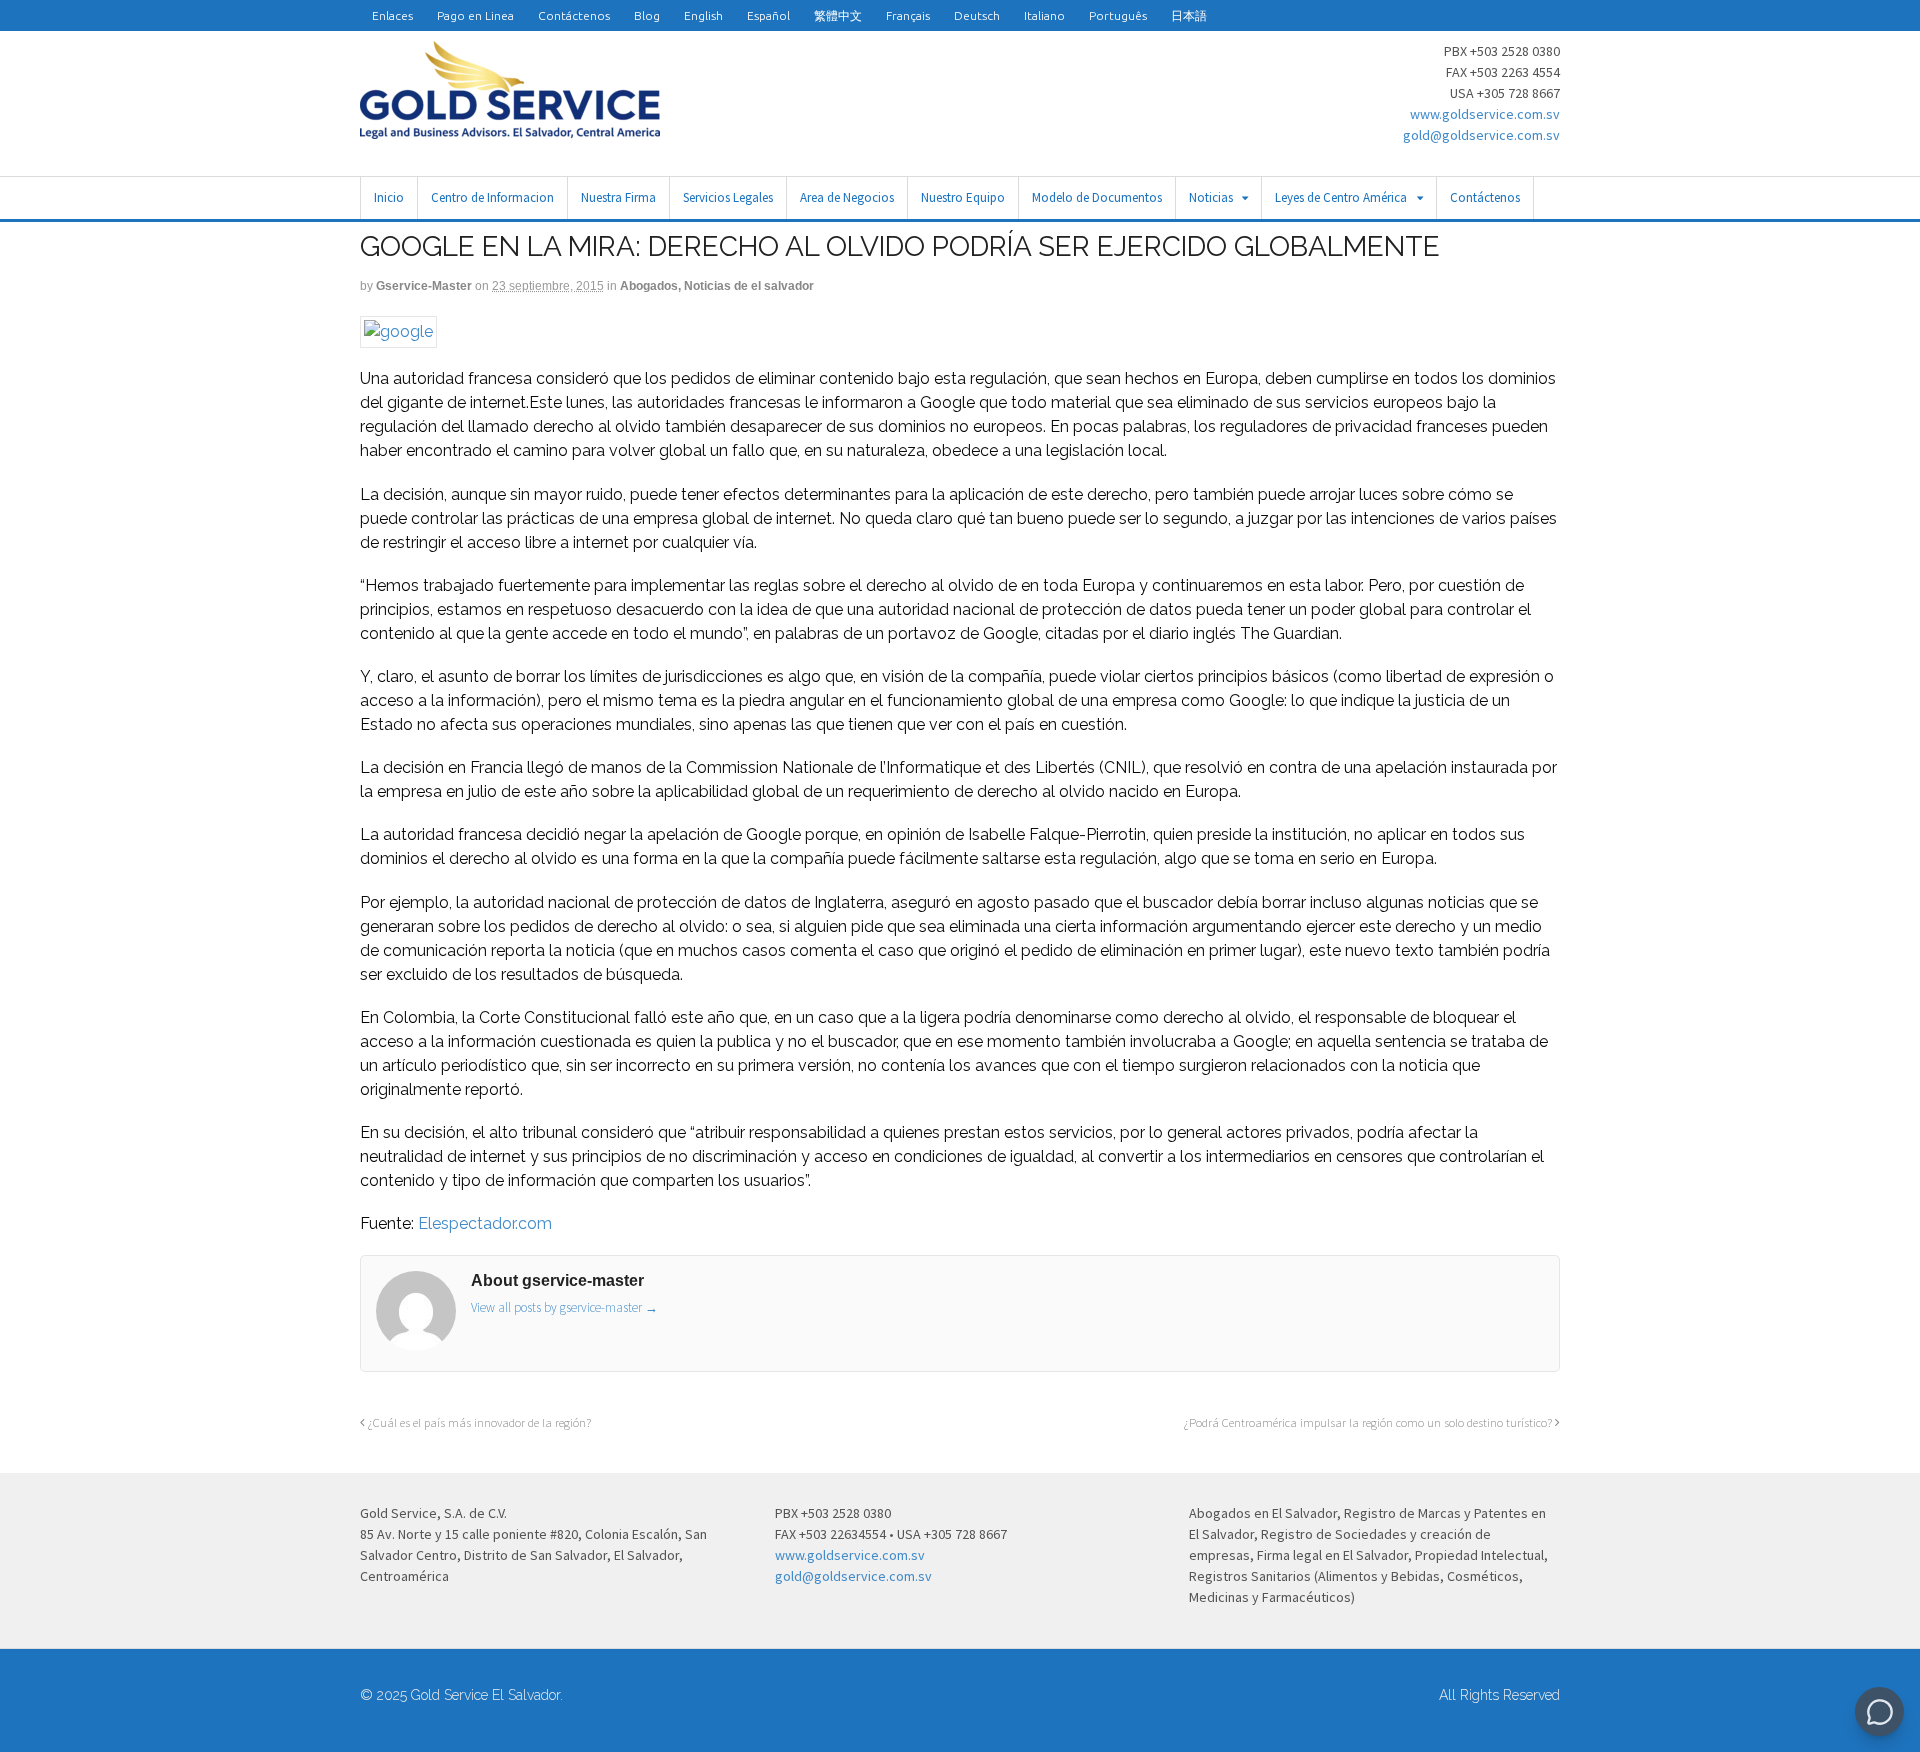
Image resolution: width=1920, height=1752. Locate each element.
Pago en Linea (475, 15)
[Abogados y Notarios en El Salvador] (510, 128)
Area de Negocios (847, 197)
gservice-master (424, 286)
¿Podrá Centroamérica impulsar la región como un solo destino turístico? (1369, 1422)
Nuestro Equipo (963, 197)
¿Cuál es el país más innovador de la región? (478, 1422)
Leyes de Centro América (1341, 197)
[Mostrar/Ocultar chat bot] (1879, 1711)
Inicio (389, 197)
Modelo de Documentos (1097, 197)
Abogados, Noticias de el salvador (717, 286)
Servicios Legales (728, 197)
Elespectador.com (485, 1223)
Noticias (1211, 197)
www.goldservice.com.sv (1485, 114)
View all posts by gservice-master (564, 1307)
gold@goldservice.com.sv (1481, 135)
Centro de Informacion (492, 197)
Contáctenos (574, 15)
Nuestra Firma (618, 197)
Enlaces (392, 15)
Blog (647, 15)
